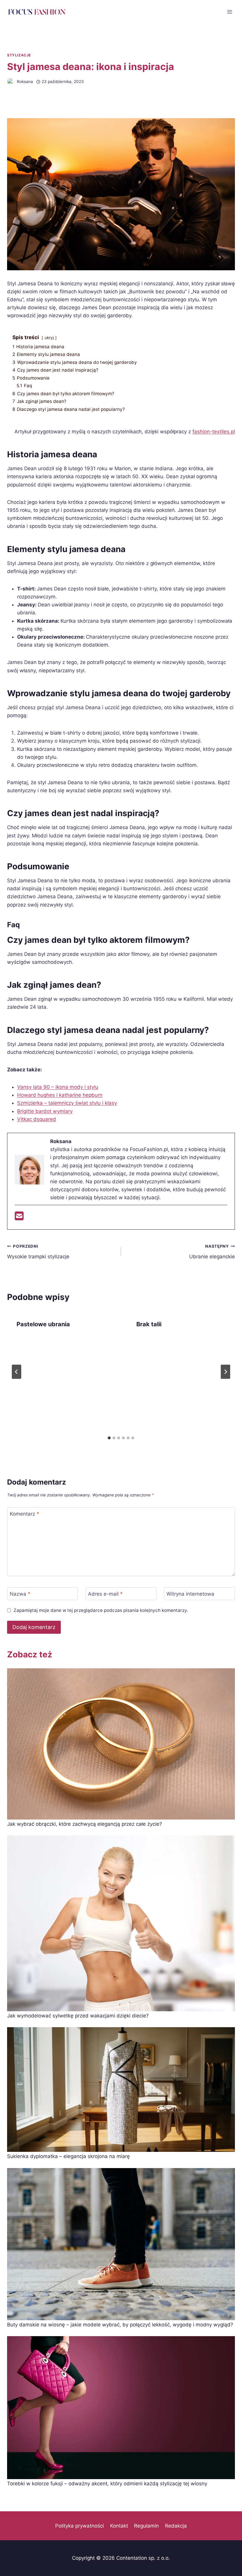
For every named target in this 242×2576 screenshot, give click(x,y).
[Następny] (225, 1372)
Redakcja (176, 2526)
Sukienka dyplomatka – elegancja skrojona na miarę (68, 2156)
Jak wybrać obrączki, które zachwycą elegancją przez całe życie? (85, 1824)
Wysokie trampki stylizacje (38, 1252)
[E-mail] (19, 1218)
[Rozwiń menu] (229, 12)
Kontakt (119, 2526)
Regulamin (146, 2526)
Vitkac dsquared (37, 1119)
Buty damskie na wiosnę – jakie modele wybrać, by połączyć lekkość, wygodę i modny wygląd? (120, 2325)
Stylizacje (19, 55)
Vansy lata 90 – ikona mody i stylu (58, 1087)
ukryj (49, 338)
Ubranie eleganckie (212, 1252)
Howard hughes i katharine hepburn (60, 1095)
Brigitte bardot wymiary (45, 1111)
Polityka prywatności (80, 2526)
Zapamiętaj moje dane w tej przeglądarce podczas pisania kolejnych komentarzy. (101, 1610)
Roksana (25, 82)
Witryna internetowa (190, 1594)
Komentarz (24, 1514)
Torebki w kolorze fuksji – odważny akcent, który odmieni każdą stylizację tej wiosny (107, 2484)
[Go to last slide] (17, 1372)
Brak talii (149, 1324)
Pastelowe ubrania (43, 1324)
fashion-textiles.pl (214, 432)
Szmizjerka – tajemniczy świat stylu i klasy (67, 1103)
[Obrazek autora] (11, 82)
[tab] (109, 1438)
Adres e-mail (105, 1594)
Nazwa (20, 1594)
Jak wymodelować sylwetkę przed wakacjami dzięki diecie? (78, 2016)
